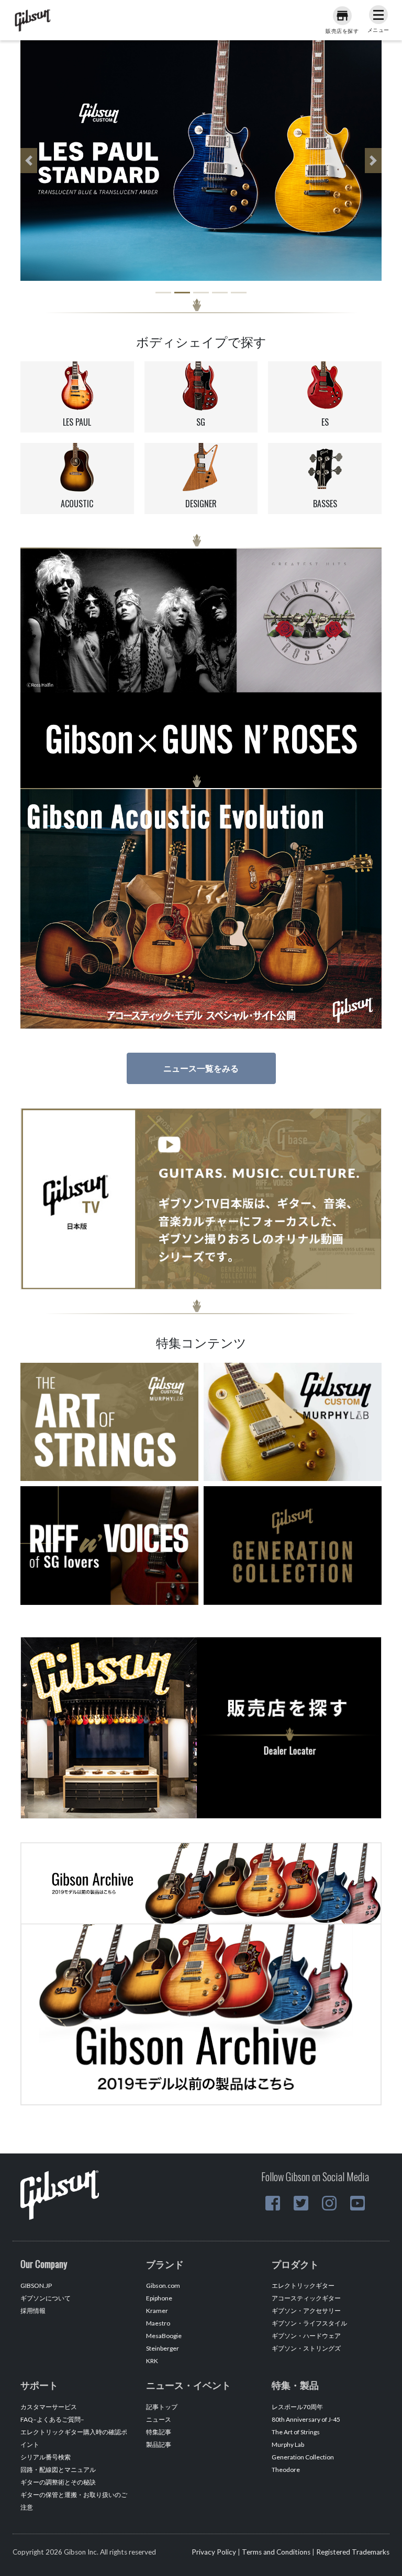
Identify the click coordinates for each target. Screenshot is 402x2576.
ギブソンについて (46, 2298)
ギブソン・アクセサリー (306, 2311)
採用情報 (33, 2311)
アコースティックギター (306, 2298)
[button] (29, 161)
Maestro (158, 2323)
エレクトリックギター (303, 2286)
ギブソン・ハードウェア (306, 2336)
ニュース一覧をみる (201, 1068)
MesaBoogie (164, 2336)
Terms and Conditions (276, 2552)
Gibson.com (163, 2286)
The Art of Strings (296, 2432)
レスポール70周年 (297, 2407)
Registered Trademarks (353, 2552)
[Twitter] (301, 2203)
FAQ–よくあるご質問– (52, 2419)
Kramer (157, 2311)
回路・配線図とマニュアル (58, 2470)
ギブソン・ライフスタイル (309, 2323)
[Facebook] (273, 2203)
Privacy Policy (214, 2552)
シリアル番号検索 (46, 2457)
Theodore (286, 2470)
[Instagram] (329, 2203)
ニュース (159, 2419)
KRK (152, 2361)
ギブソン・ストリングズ (306, 2348)
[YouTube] (358, 2203)
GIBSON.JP (36, 2286)
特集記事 (159, 2432)
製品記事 (159, 2444)
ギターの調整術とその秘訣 (58, 2482)
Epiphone (159, 2298)
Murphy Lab (288, 2444)
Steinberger (163, 2348)
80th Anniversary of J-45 (306, 2419)
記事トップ (162, 2407)
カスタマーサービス (49, 2407)
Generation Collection (303, 2457)
